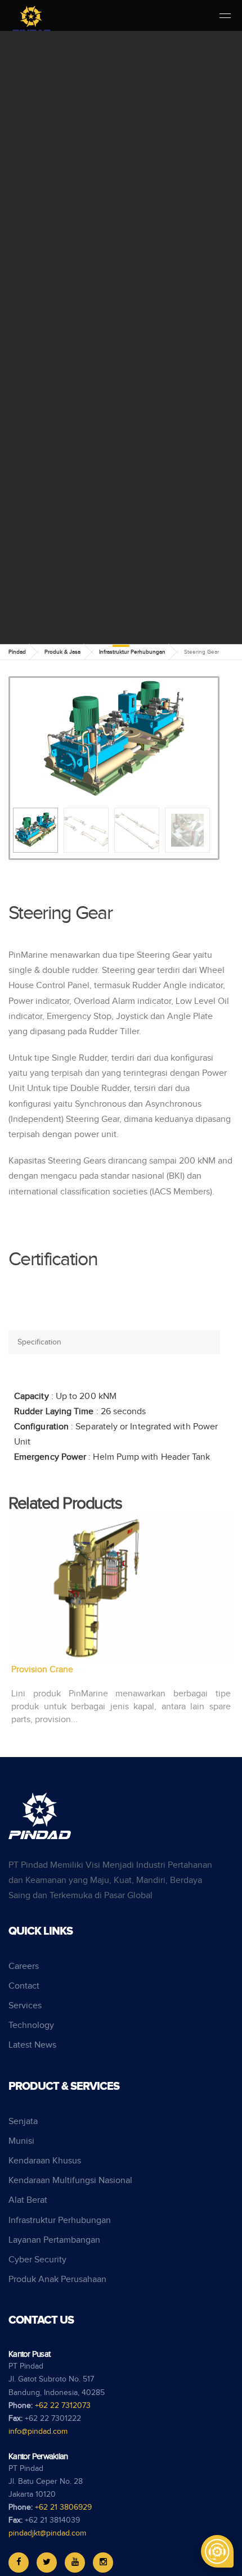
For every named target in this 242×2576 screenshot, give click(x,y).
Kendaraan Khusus (45, 2161)
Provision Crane (42, 1670)
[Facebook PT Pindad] (19, 2563)
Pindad (17, 652)
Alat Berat (28, 2200)
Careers (24, 1966)
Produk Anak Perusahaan (57, 2280)
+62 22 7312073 (63, 2406)
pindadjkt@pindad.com (47, 2533)
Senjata (23, 2122)
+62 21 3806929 (63, 2507)
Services (25, 2006)
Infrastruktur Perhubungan (132, 652)
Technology (31, 2025)
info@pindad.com (38, 2432)
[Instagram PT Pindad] (103, 2563)
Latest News (32, 2045)
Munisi (21, 2141)
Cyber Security (37, 2260)
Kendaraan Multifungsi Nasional (70, 2181)
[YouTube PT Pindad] (75, 2563)
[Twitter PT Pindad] (47, 2563)
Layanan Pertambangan (54, 2240)
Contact (24, 1986)
